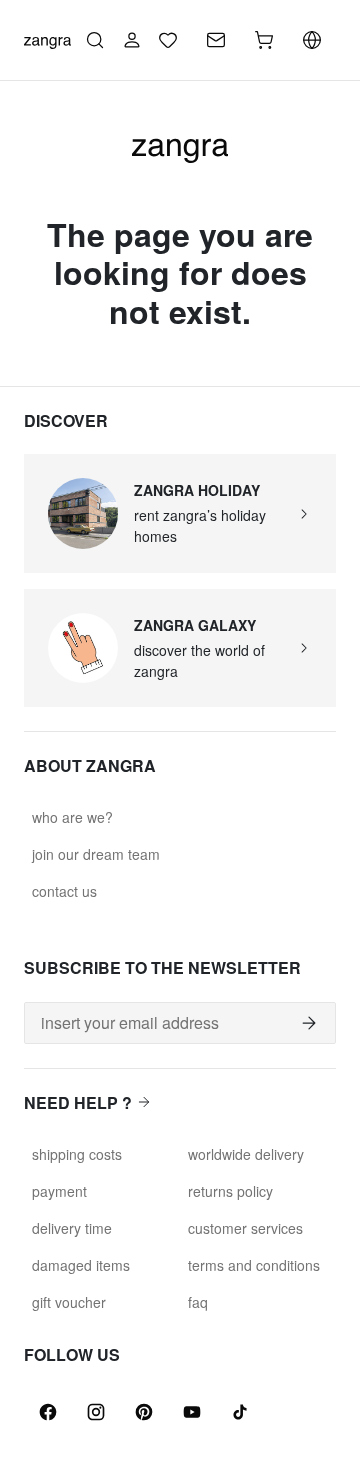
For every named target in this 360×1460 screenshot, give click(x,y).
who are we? (72, 817)
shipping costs (77, 1154)
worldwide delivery (246, 1154)
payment (59, 1191)
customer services (245, 1228)
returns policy (230, 1191)
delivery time (72, 1228)
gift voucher (69, 1302)
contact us (64, 891)
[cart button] (264, 40)
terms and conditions (254, 1265)
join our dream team (96, 854)
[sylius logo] (47, 39)
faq (198, 1302)
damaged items (81, 1265)
